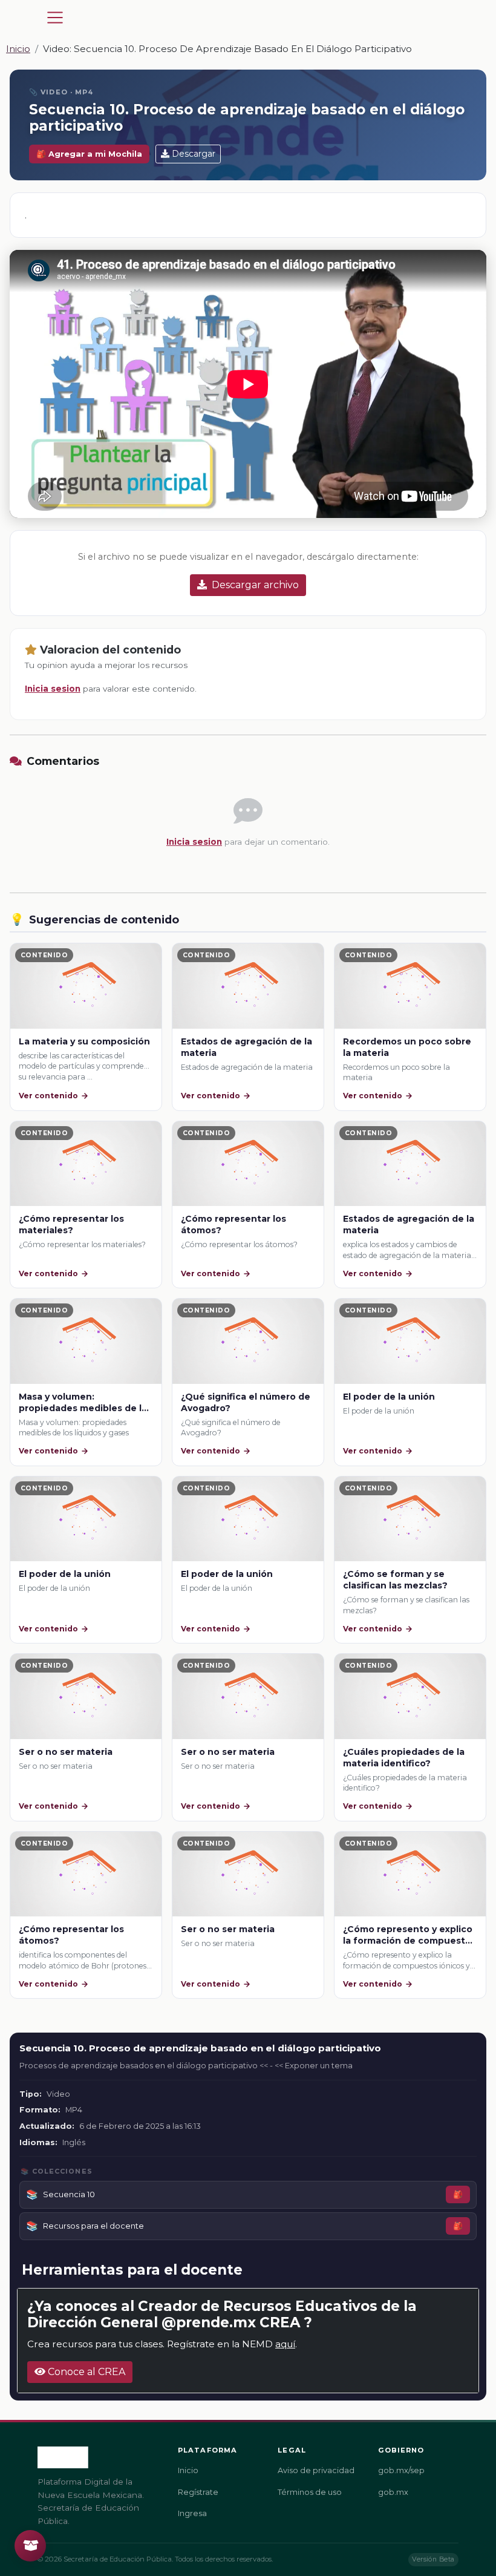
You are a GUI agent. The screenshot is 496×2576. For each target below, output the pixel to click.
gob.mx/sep (401, 2470)
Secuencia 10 (69, 2194)
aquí (285, 2344)
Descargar (194, 154)
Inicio (18, 49)
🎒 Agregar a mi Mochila (89, 154)
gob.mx (393, 2492)
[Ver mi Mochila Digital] (30, 2546)
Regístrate (198, 2492)
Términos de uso (310, 2492)
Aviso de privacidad (316, 2470)
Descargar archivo (255, 585)
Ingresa (192, 2513)
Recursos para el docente (93, 2226)
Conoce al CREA (85, 2372)
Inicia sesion (53, 689)
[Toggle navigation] (55, 18)
